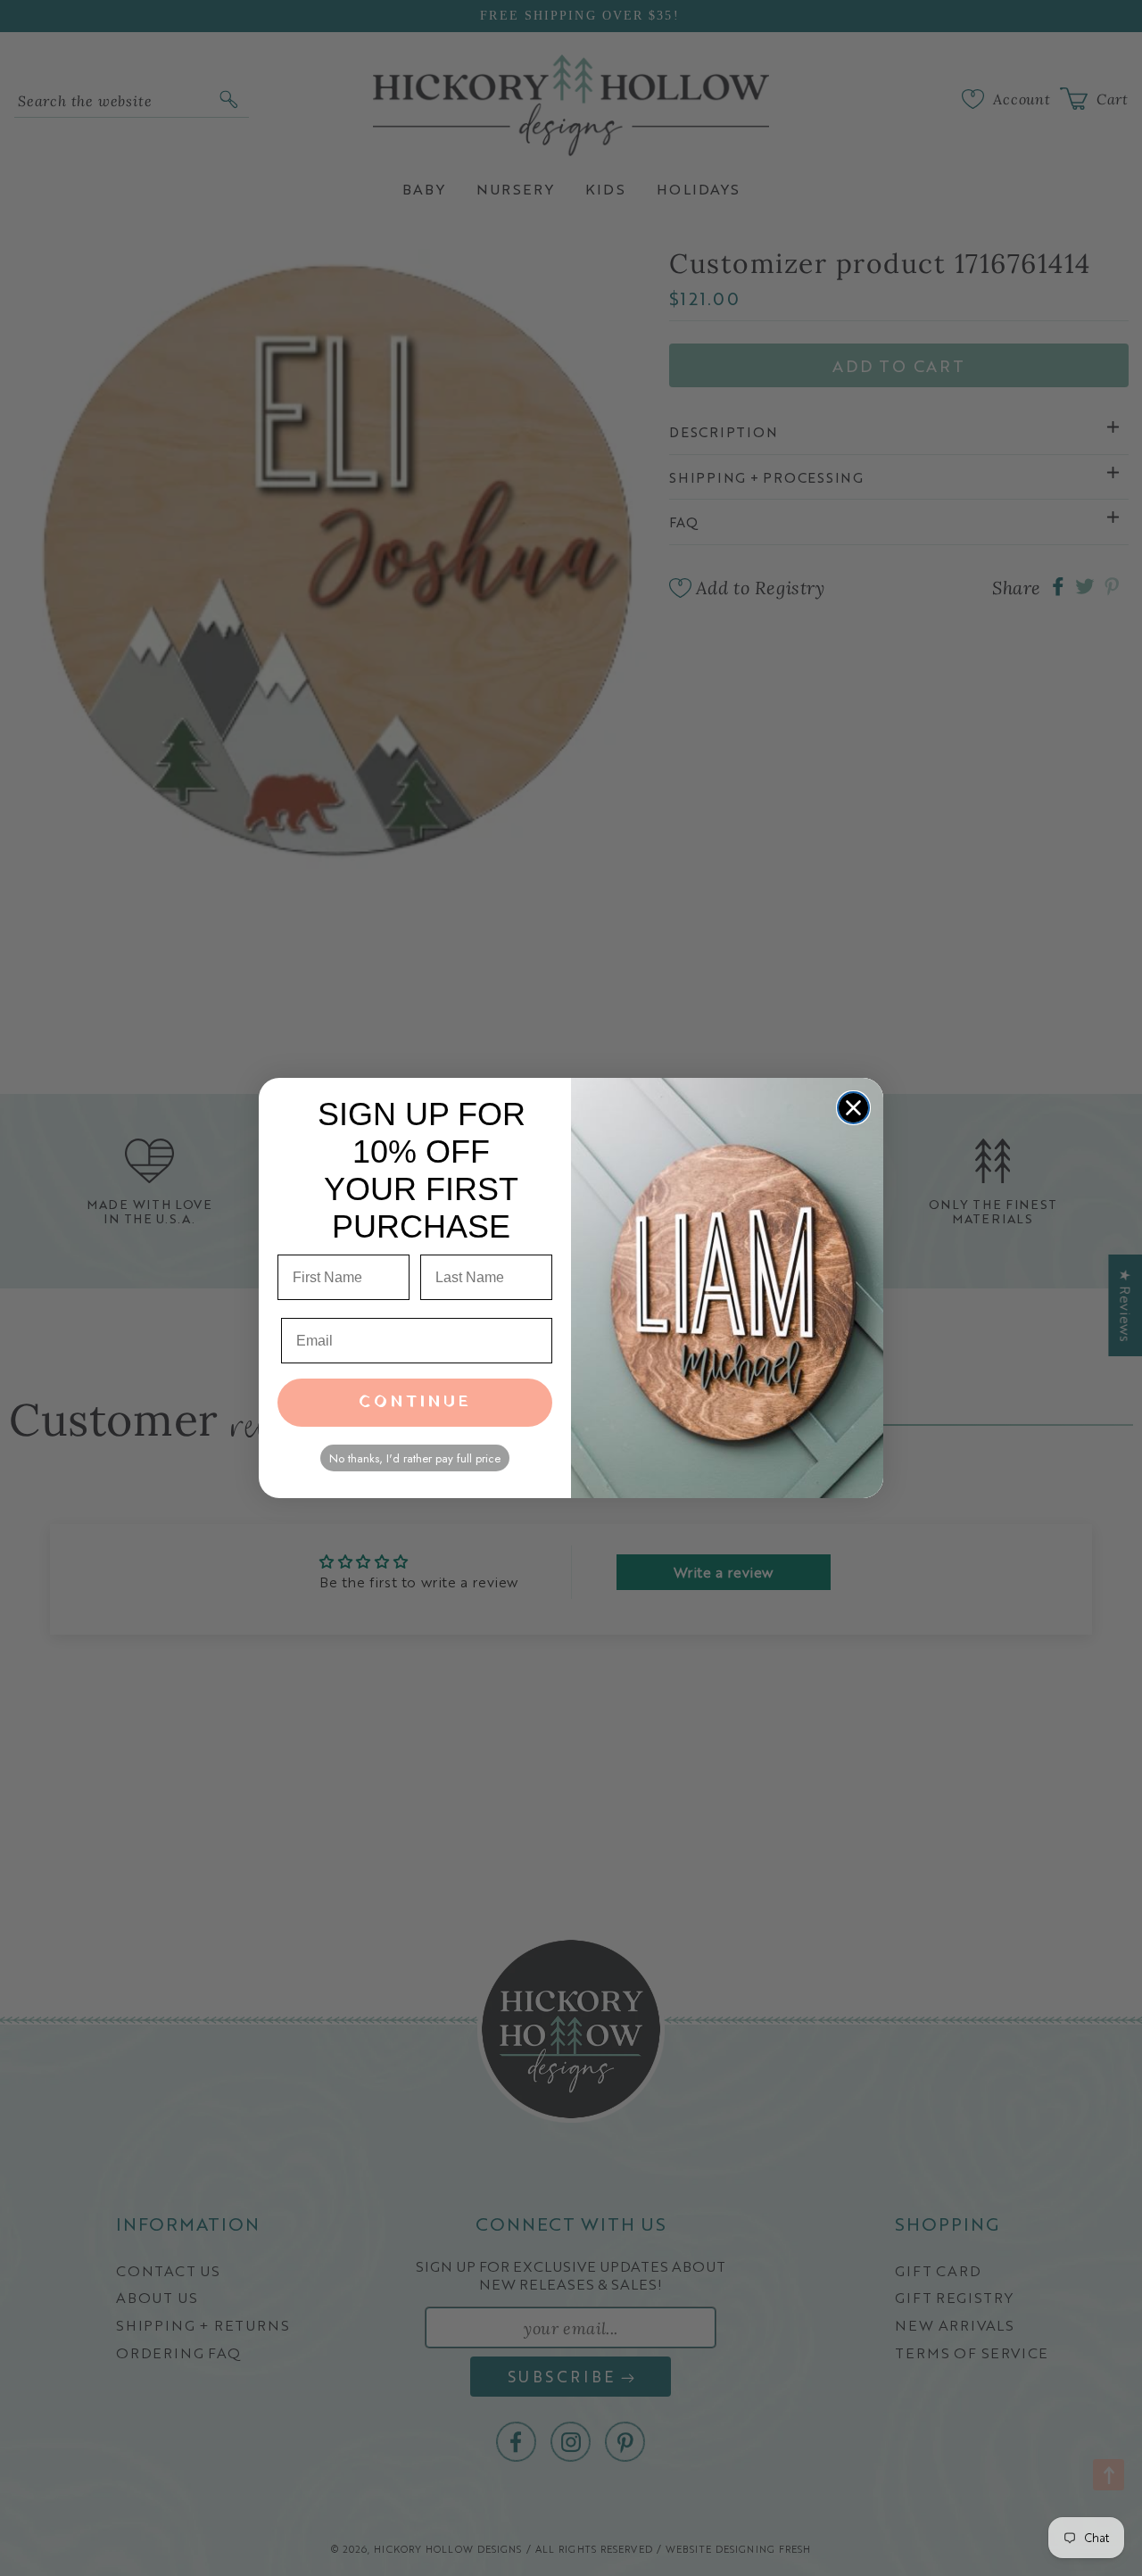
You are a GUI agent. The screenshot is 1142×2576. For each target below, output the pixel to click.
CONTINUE (415, 1402)
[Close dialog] (853, 1108)
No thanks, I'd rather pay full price (415, 1458)
